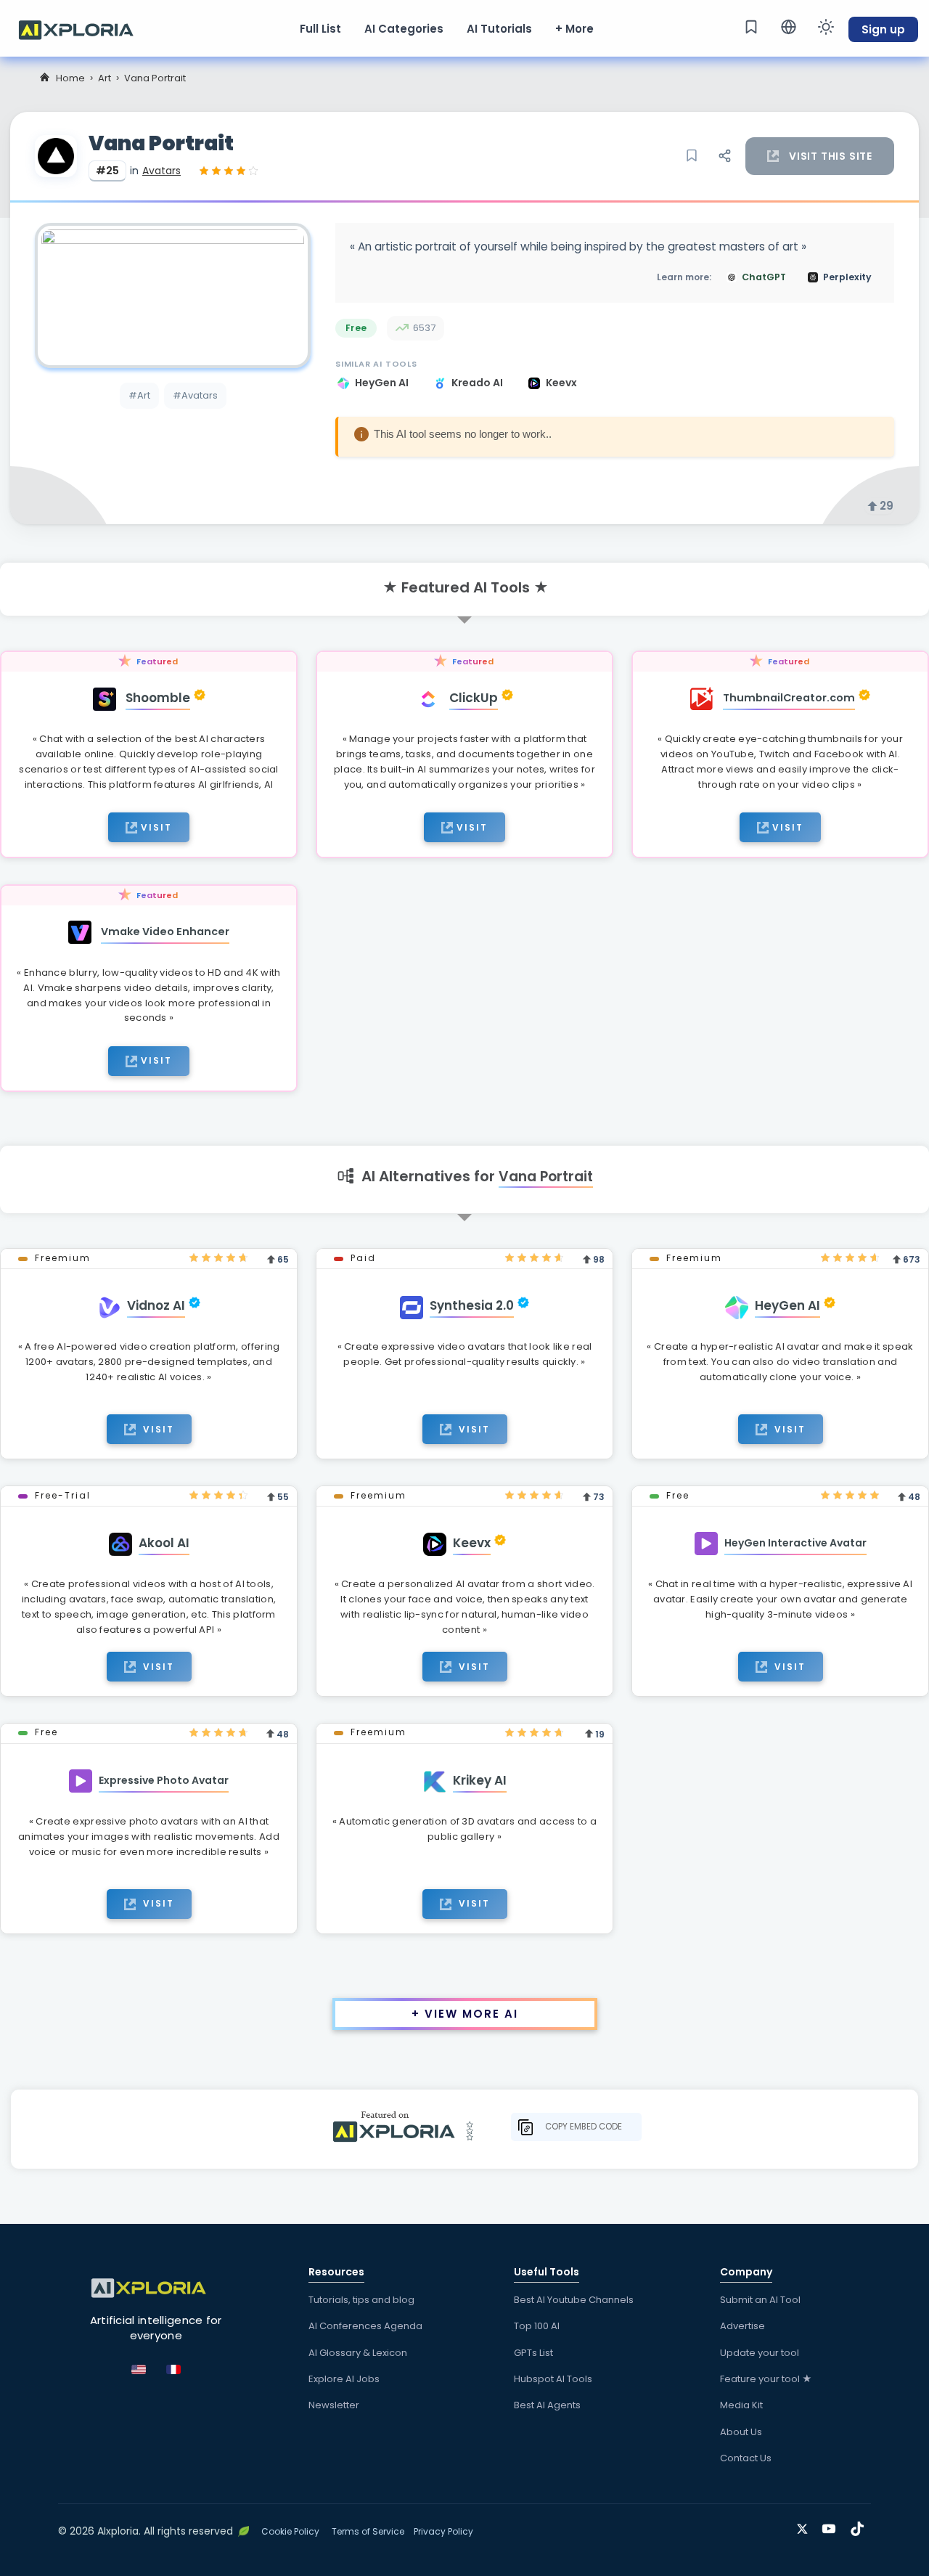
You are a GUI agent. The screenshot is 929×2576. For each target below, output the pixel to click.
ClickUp (474, 698)
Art (105, 78)
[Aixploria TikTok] (860, 2526)
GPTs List (533, 2353)
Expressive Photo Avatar (164, 1780)
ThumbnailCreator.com (789, 698)
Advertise (742, 2326)
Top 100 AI (537, 2326)
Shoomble (158, 698)
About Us (741, 2432)
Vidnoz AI (156, 1305)
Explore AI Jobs (344, 2379)
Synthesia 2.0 (472, 1305)
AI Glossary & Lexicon (358, 2353)
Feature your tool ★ (766, 2379)
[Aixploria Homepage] (83, 28)
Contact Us (746, 2458)
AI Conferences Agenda (365, 2326)
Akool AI (164, 1543)
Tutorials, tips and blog (361, 2300)
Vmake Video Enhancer (165, 932)
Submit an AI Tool (760, 2300)
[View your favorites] (751, 27)
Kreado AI (478, 383)
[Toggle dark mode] (826, 27)
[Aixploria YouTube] (832, 2526)
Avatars (161, 171)
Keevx (561, 383)
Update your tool (760, 2353)
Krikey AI (480, 1780)
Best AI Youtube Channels (574, 2300)
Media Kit (741, 2405)
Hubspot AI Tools (553, 2379)
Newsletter (334, 2405)
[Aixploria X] (805, 2526)
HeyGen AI (383, 383)
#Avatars (195, 395)
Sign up (883, 29)
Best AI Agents (547, 2405)
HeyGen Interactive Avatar (795, 1543)
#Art (139, 395)
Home (70, 78)
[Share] (724, 156)
